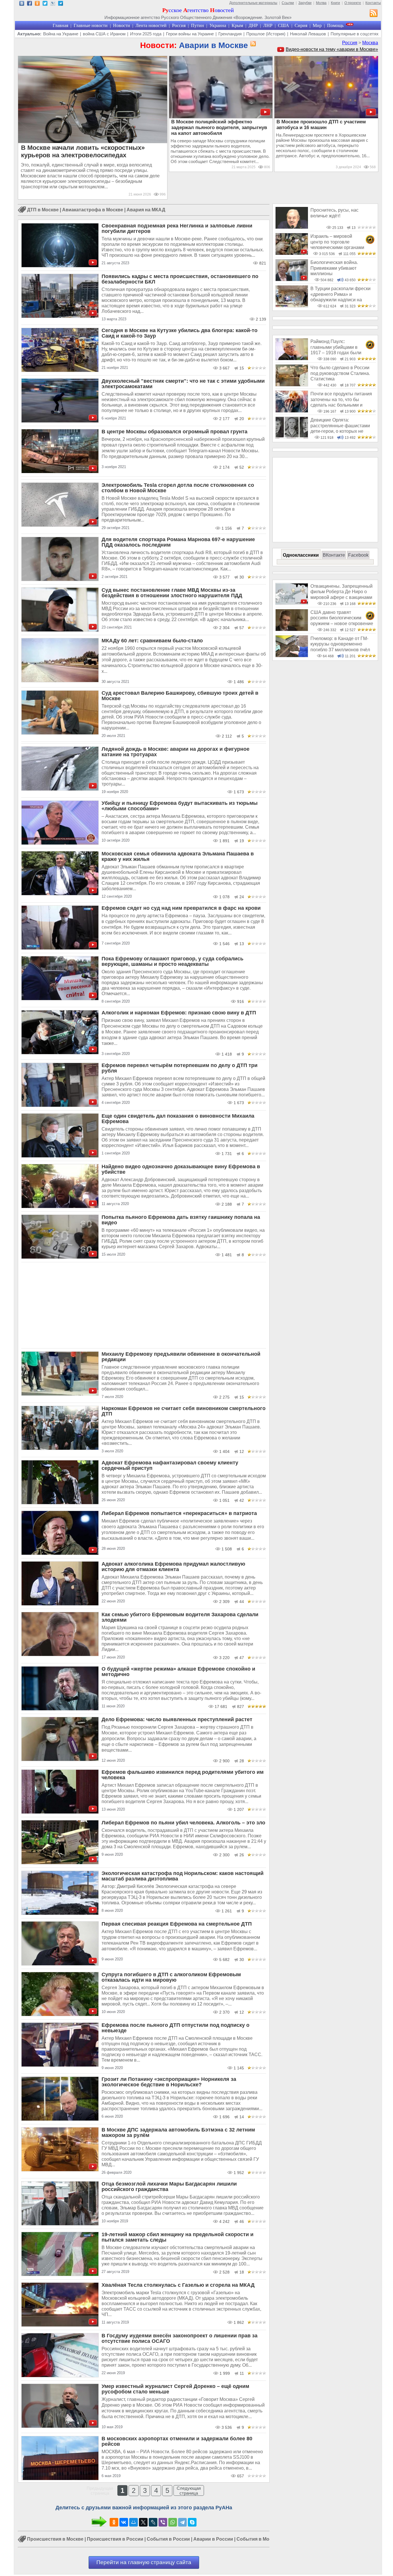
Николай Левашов (308, 34)
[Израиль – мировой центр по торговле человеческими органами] (292, 253)
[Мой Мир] (133, 2522)
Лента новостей (151, 25)
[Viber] (163, 2522)
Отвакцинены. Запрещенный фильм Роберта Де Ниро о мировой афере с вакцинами (342, 592)
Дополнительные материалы (253, 3)
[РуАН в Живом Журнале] (53, 4)
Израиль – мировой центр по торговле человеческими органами (337, 242)
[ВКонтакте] (124, 2522)
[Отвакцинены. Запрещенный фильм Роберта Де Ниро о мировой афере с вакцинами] (292, 603)
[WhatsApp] (173, 2522)
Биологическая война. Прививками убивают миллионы (334, 268)
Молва (321, 3)
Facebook (358, 555)
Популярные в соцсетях (355, 34)
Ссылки (288, 3)
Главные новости (91, 25)
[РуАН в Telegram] (61, 4)
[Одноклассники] (114, 2522)
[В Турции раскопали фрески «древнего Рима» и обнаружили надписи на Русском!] (292, 306)
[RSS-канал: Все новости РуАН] (374, 14)
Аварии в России (213, 2539)
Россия (179, 25)
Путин (198, 25)
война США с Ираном (104, 34)
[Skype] (192, 2522)
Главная (60, 25)
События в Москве (258, 2539)
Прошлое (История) (266, 34)
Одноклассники (301, 555)
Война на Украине (61, 34)
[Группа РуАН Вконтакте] (22, 4)
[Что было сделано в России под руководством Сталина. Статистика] (292, 385)
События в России (168, 2539)
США (284, 25)
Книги (335, 3)
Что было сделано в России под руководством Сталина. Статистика (340, 373)
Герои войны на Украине (190, 34)
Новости (122, 25)
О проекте (353, 3)
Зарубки (305, 3)
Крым (237, 25)
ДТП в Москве (43, 210)
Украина (218, 25)
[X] (143, 2522)
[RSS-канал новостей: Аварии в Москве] (252, 44)
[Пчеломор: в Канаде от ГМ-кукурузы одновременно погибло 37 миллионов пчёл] (292, 656)
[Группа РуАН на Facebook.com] (29, 4)
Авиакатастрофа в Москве (93, 210)
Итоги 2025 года (146, 34)
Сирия (301, 25)
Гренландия (230, 34)
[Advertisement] (144, 1305)
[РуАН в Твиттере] (45, 4)
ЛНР (268, 25)
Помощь (335, 25)
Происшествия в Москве (55, 2539)
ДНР (253, 25)
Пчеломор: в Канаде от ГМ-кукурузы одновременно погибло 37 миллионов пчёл (340, 644)
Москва (370, 43)
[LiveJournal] (153, 2522)
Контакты (373, 3)
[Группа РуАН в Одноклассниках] (37, 4)
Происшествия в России (115, 2539)
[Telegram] (182, 2522)
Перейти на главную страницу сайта (144, 2562)
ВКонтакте (334, 555)
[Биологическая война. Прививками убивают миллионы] (292, 280)
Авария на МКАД (146, 210)
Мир (317, 25)
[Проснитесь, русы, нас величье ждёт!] (292, 227)
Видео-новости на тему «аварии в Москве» (332, 49)
